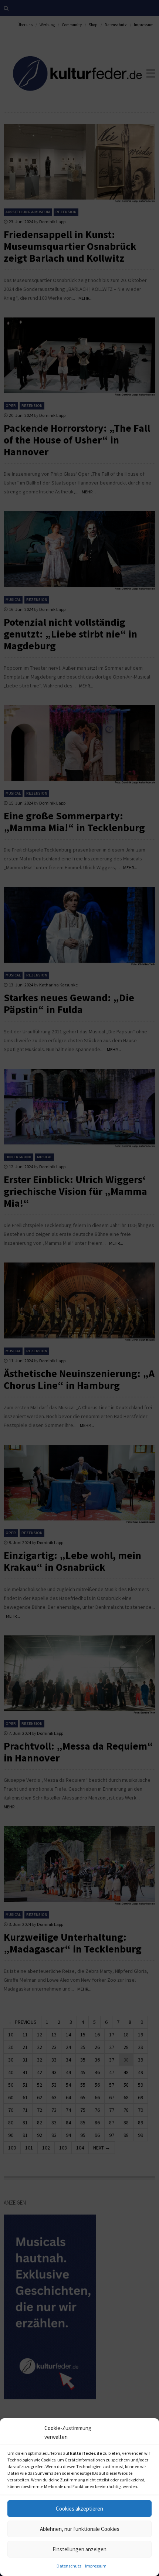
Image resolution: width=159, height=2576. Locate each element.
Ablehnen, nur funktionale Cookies (80, 2529)
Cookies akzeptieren (79, 2509)
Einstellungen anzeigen (79, 2549)
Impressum (96, 2566)
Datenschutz (69, 2566)
